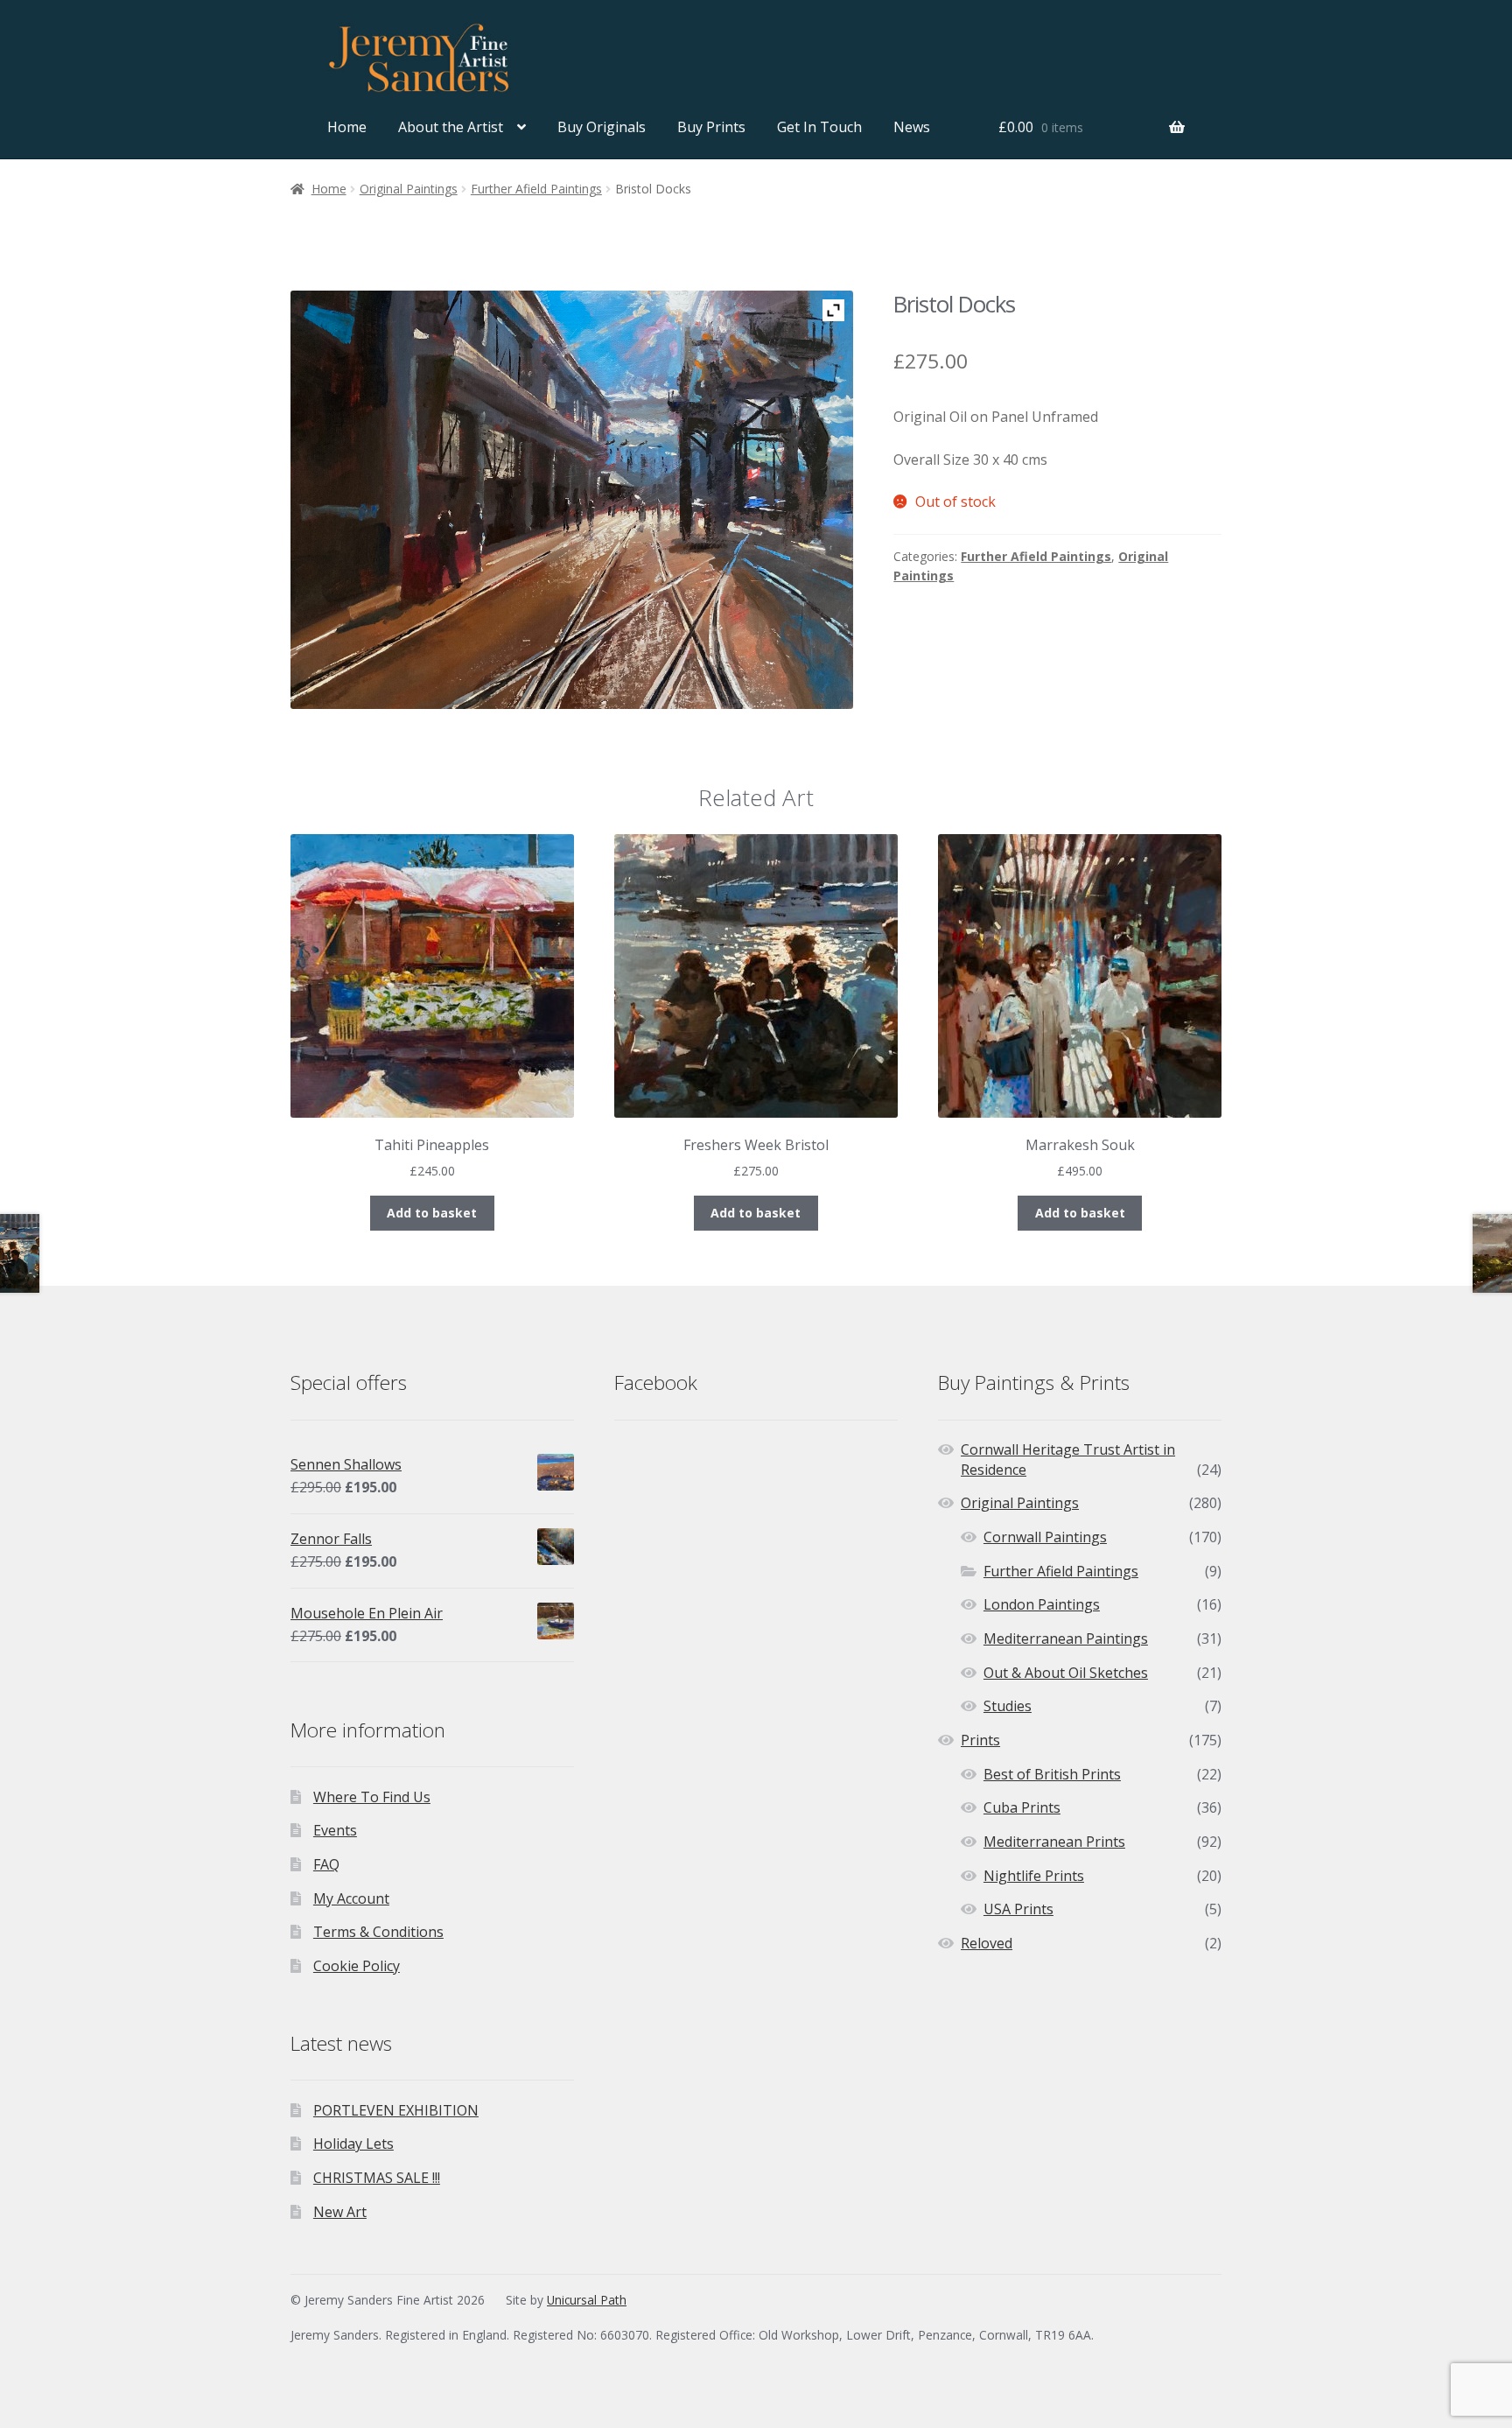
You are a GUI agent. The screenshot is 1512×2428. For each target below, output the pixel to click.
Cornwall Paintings (1045, 1537)
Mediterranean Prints (1054, 1842)
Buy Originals (602, 127)
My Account (351, 1898)
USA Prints (1018, 1909)
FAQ (326, 1864)
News (912, 127)
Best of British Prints (1052, 1774)
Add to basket (432, 1213)
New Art (340, 2212)
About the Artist (451, 127)
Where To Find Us (372, 1797)
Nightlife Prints (1034, 1876)
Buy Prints (711, 127)
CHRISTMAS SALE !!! (377, 2178)
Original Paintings (409, 189)
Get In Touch (819, 127)
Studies (1008, 1706)
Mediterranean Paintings (1066, 1639)
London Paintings (1042, 1604)
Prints (980, 1740)
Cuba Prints (1022, 1807)
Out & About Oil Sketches (1066, 1673)
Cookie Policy (357, 1966)
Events (335, 1830)
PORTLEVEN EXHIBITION (396, 2110)
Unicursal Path (587, 2300)
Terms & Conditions (378, 1932)
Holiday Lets (353, 2144)
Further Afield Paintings (536, 189)
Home (347, 127)
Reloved (987, 1943)
